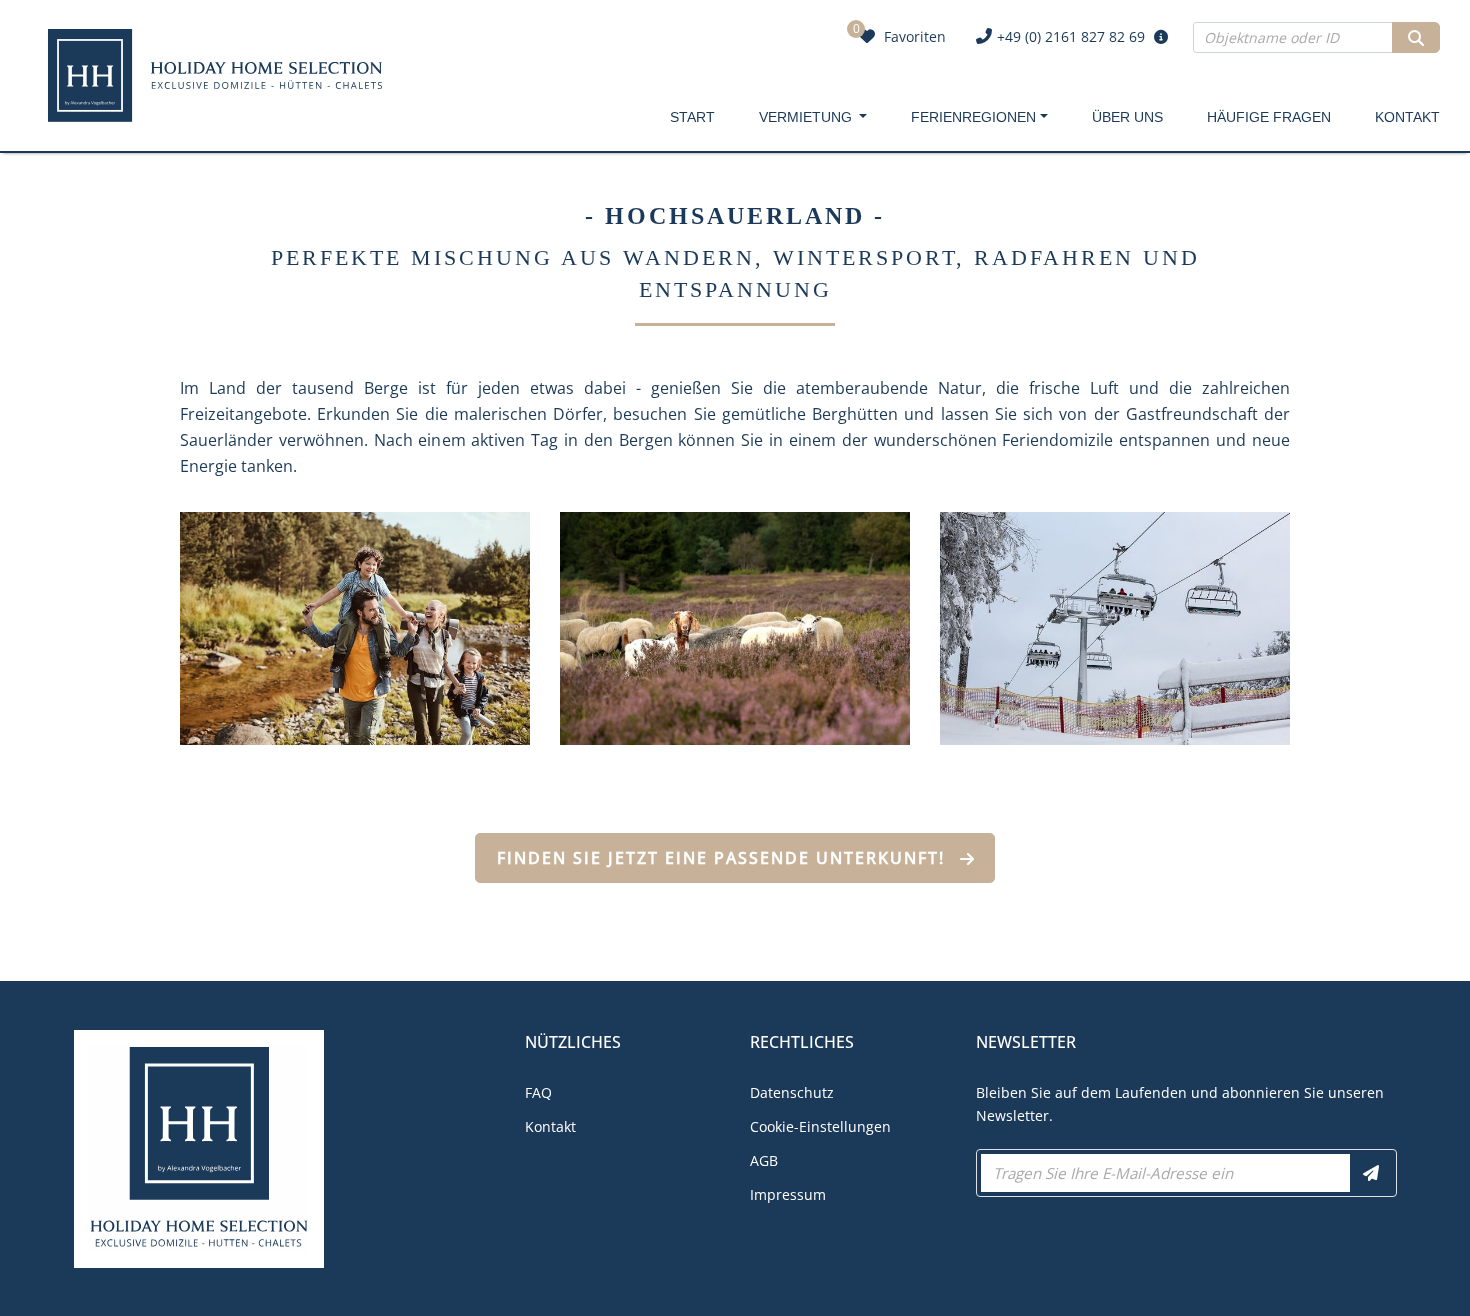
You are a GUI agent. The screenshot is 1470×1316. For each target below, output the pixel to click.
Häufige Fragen (1269, 117)
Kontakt (1407, 117)
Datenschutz (792, 1092)
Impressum (788, 1194)
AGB (764, 1160)
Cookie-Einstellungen (820, 1126)
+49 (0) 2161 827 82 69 (1071, 36)
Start (692, 117)
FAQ (538, 1092)
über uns (1127, 117)
